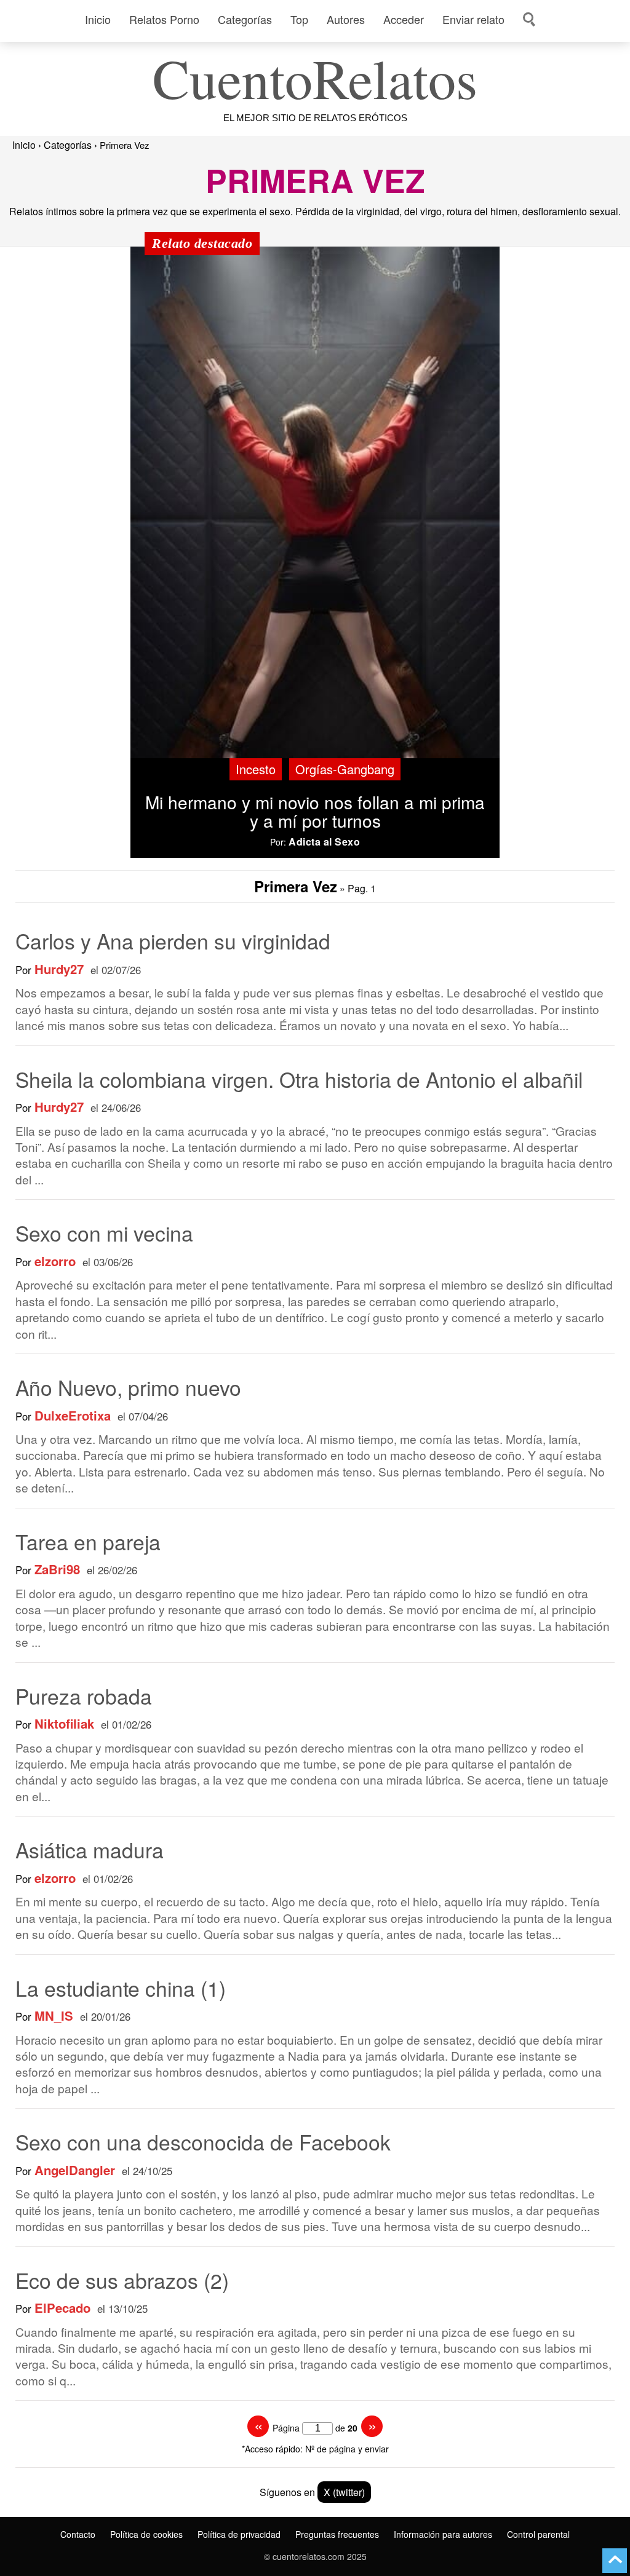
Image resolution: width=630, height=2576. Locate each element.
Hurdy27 (59, 969)
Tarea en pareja (88, 1541)
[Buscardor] (528, 19)
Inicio (98, 19)
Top (299, 19)
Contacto (78, 2534)
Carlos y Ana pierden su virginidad (173, 941)
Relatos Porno (164, 19)
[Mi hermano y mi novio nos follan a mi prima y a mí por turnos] (315, 503)
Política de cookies (146, 2534)
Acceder (404, 19)
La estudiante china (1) (121, 1988)
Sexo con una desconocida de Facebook (203, 2142)
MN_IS (54, 2016)
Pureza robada (84, 1696)
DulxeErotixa (73, 1416)
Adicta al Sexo (324, 842)
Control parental (538, 2534)
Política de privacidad (239, 2534)
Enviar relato (473, 19)
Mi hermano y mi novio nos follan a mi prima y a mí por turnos (315, 811)
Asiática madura (90, 1849)
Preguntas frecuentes (337, 2534)
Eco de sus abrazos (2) (122, 2280)
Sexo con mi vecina (104, 1233)
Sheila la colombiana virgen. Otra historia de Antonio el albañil (299, 1079)
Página (286, 2428)
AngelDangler (75, 2170)
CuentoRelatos (315, 77)
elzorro (55, 1262)
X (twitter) (344, 2492)
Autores (346, 19)
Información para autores (443, 2534)
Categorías (245, 19)
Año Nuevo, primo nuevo (128, 1387)
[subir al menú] (615, 2561)
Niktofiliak (64, 1724)
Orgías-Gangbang (345, 769)
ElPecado (62, 2308)
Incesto (256, 769)
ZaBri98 (57, 1570)
